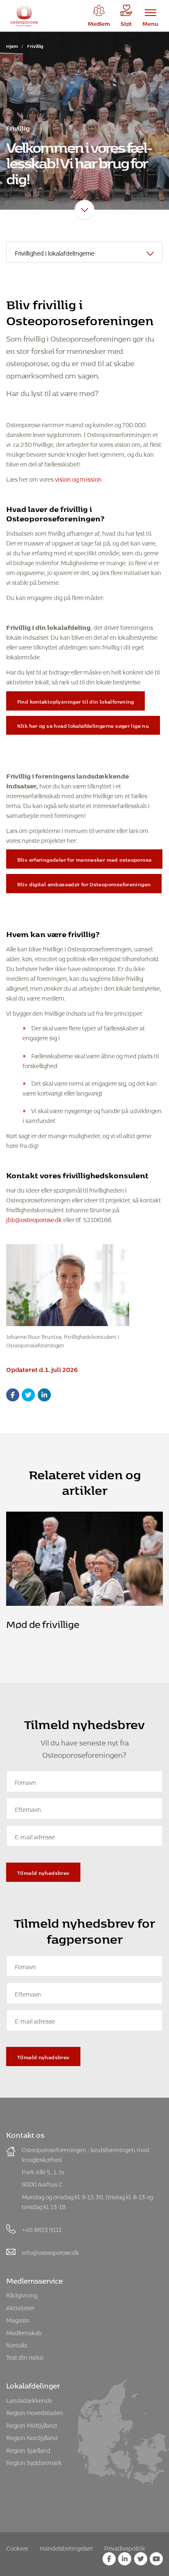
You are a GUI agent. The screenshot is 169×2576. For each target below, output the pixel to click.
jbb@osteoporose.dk (34, 1219)
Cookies (17, 2547)
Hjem (12, 45)
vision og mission (78, 478)
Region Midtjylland (32, 2424)
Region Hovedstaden (35, 2412)
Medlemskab (24, 2332)
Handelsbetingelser (66, 2547)
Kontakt (17, 2344)
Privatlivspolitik (125, 2547)
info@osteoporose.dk (50, 2251)
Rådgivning (22, 2294)
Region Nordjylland (32, 2437)
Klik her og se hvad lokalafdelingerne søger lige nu (83, 725)
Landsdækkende (29, 2399)
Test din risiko (25, 2356)
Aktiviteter (20, 2307)
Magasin (18, 2319)
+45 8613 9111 (42, 2229)
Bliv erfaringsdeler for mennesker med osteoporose (84, 859)
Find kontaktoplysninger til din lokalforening (76, 701)
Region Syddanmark (34, 2462)
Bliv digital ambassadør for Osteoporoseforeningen (84, 883)
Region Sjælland (28, 2449)
